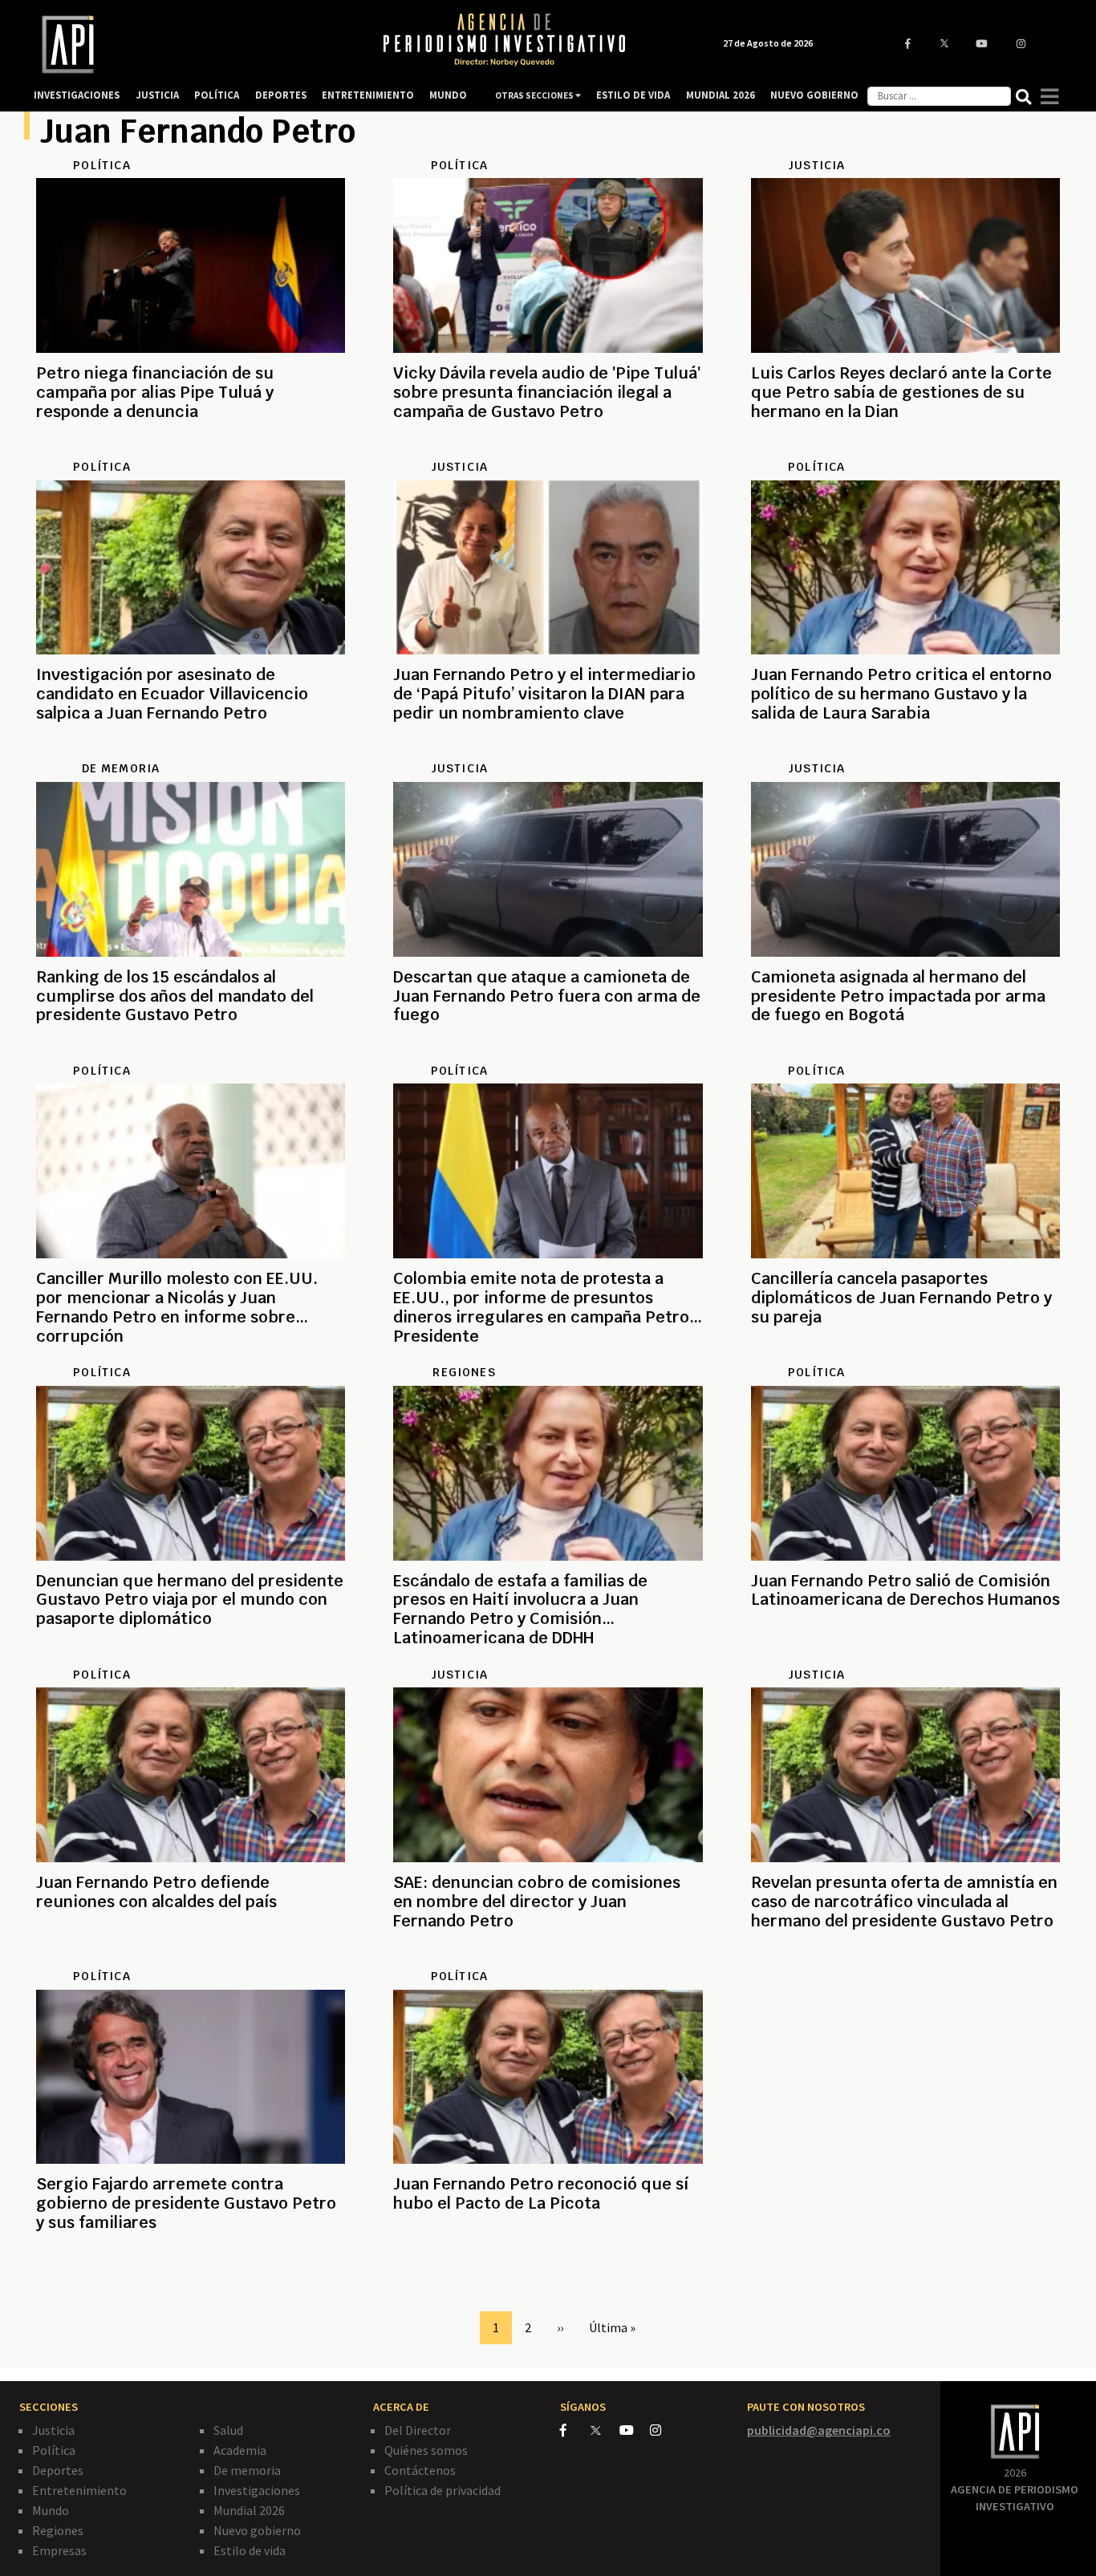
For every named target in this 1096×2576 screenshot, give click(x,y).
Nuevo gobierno (257, 2530)
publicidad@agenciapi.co (819, 2430)
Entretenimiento (79, 2490)
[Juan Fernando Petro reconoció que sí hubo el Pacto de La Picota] (548, 2261)
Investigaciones (257, 2490)
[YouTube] (635, 2430)
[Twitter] (604, 2430)
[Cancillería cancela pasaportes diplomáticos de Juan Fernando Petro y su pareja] (905, 1355)
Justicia (53, 2430)
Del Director (418, 2430)
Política (54, 2450)
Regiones (58, 2530)
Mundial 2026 (249, 2510)
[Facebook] (575, 2430)
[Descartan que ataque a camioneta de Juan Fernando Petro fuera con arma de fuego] (548, 1054)
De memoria (247, 2470)
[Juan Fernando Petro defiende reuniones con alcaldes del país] (191, 1959)
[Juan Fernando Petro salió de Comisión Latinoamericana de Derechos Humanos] (905, 1658)
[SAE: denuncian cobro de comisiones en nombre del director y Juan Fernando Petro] (548, 1959)
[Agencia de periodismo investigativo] (192, 45)
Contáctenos (420, 2470)
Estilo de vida (250, 2550)
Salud (228, 2430)
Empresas (59, 2550)
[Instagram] (664, 2430)
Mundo (51, 2510)
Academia (240, 2450)
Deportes (58, 2470)
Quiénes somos (426, 2450)
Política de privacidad (442, 2490)
